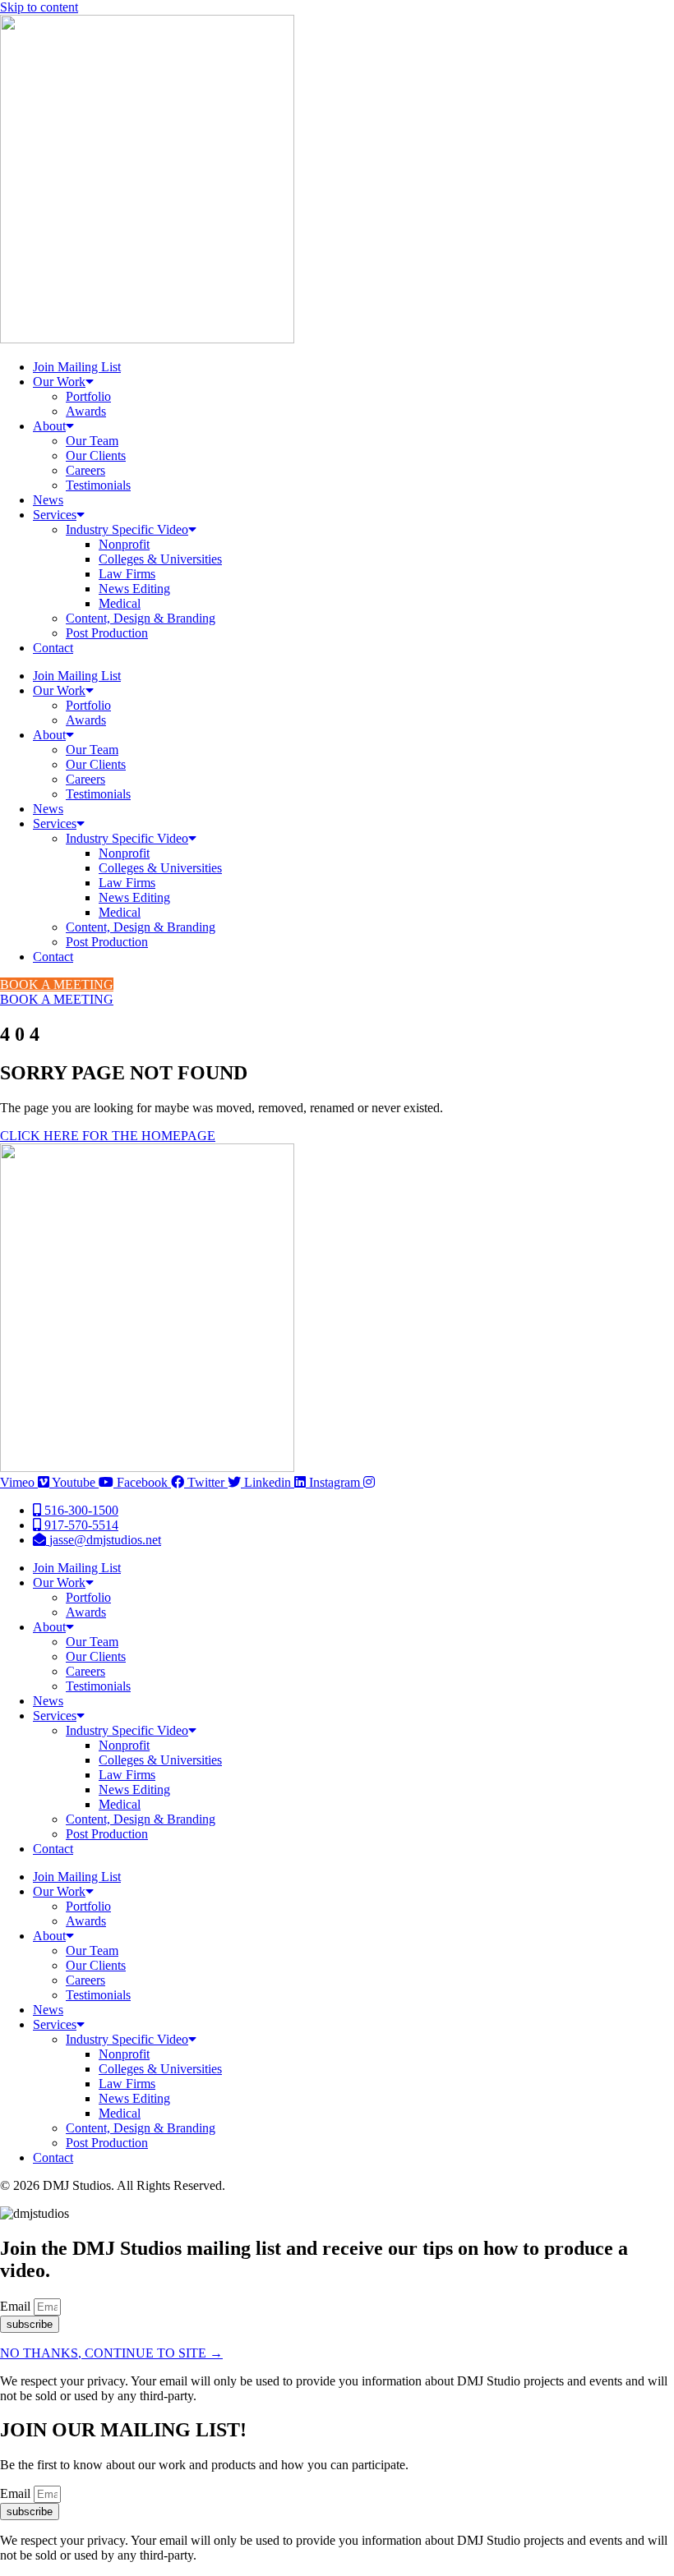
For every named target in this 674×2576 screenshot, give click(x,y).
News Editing (134, 589)
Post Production (107, 633)
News (48, 500)
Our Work (59, 382)
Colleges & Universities (160, 559)
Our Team (92, 441)
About (49, 426)
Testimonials (98, 485)
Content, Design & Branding (141, 618)
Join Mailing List (77, 367)
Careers (85, 470)
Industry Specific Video (127, 529)
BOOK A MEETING (57, 984)
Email (17, 2306)
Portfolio (88, 396)
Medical (120, 603)
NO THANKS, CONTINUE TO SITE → (111, 2353)
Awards (86, 411)
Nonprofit (124, 544)
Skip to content (39, 7)
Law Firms (127, 574)
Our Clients (96, 455)
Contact (53, 648)
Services (55, 515)
